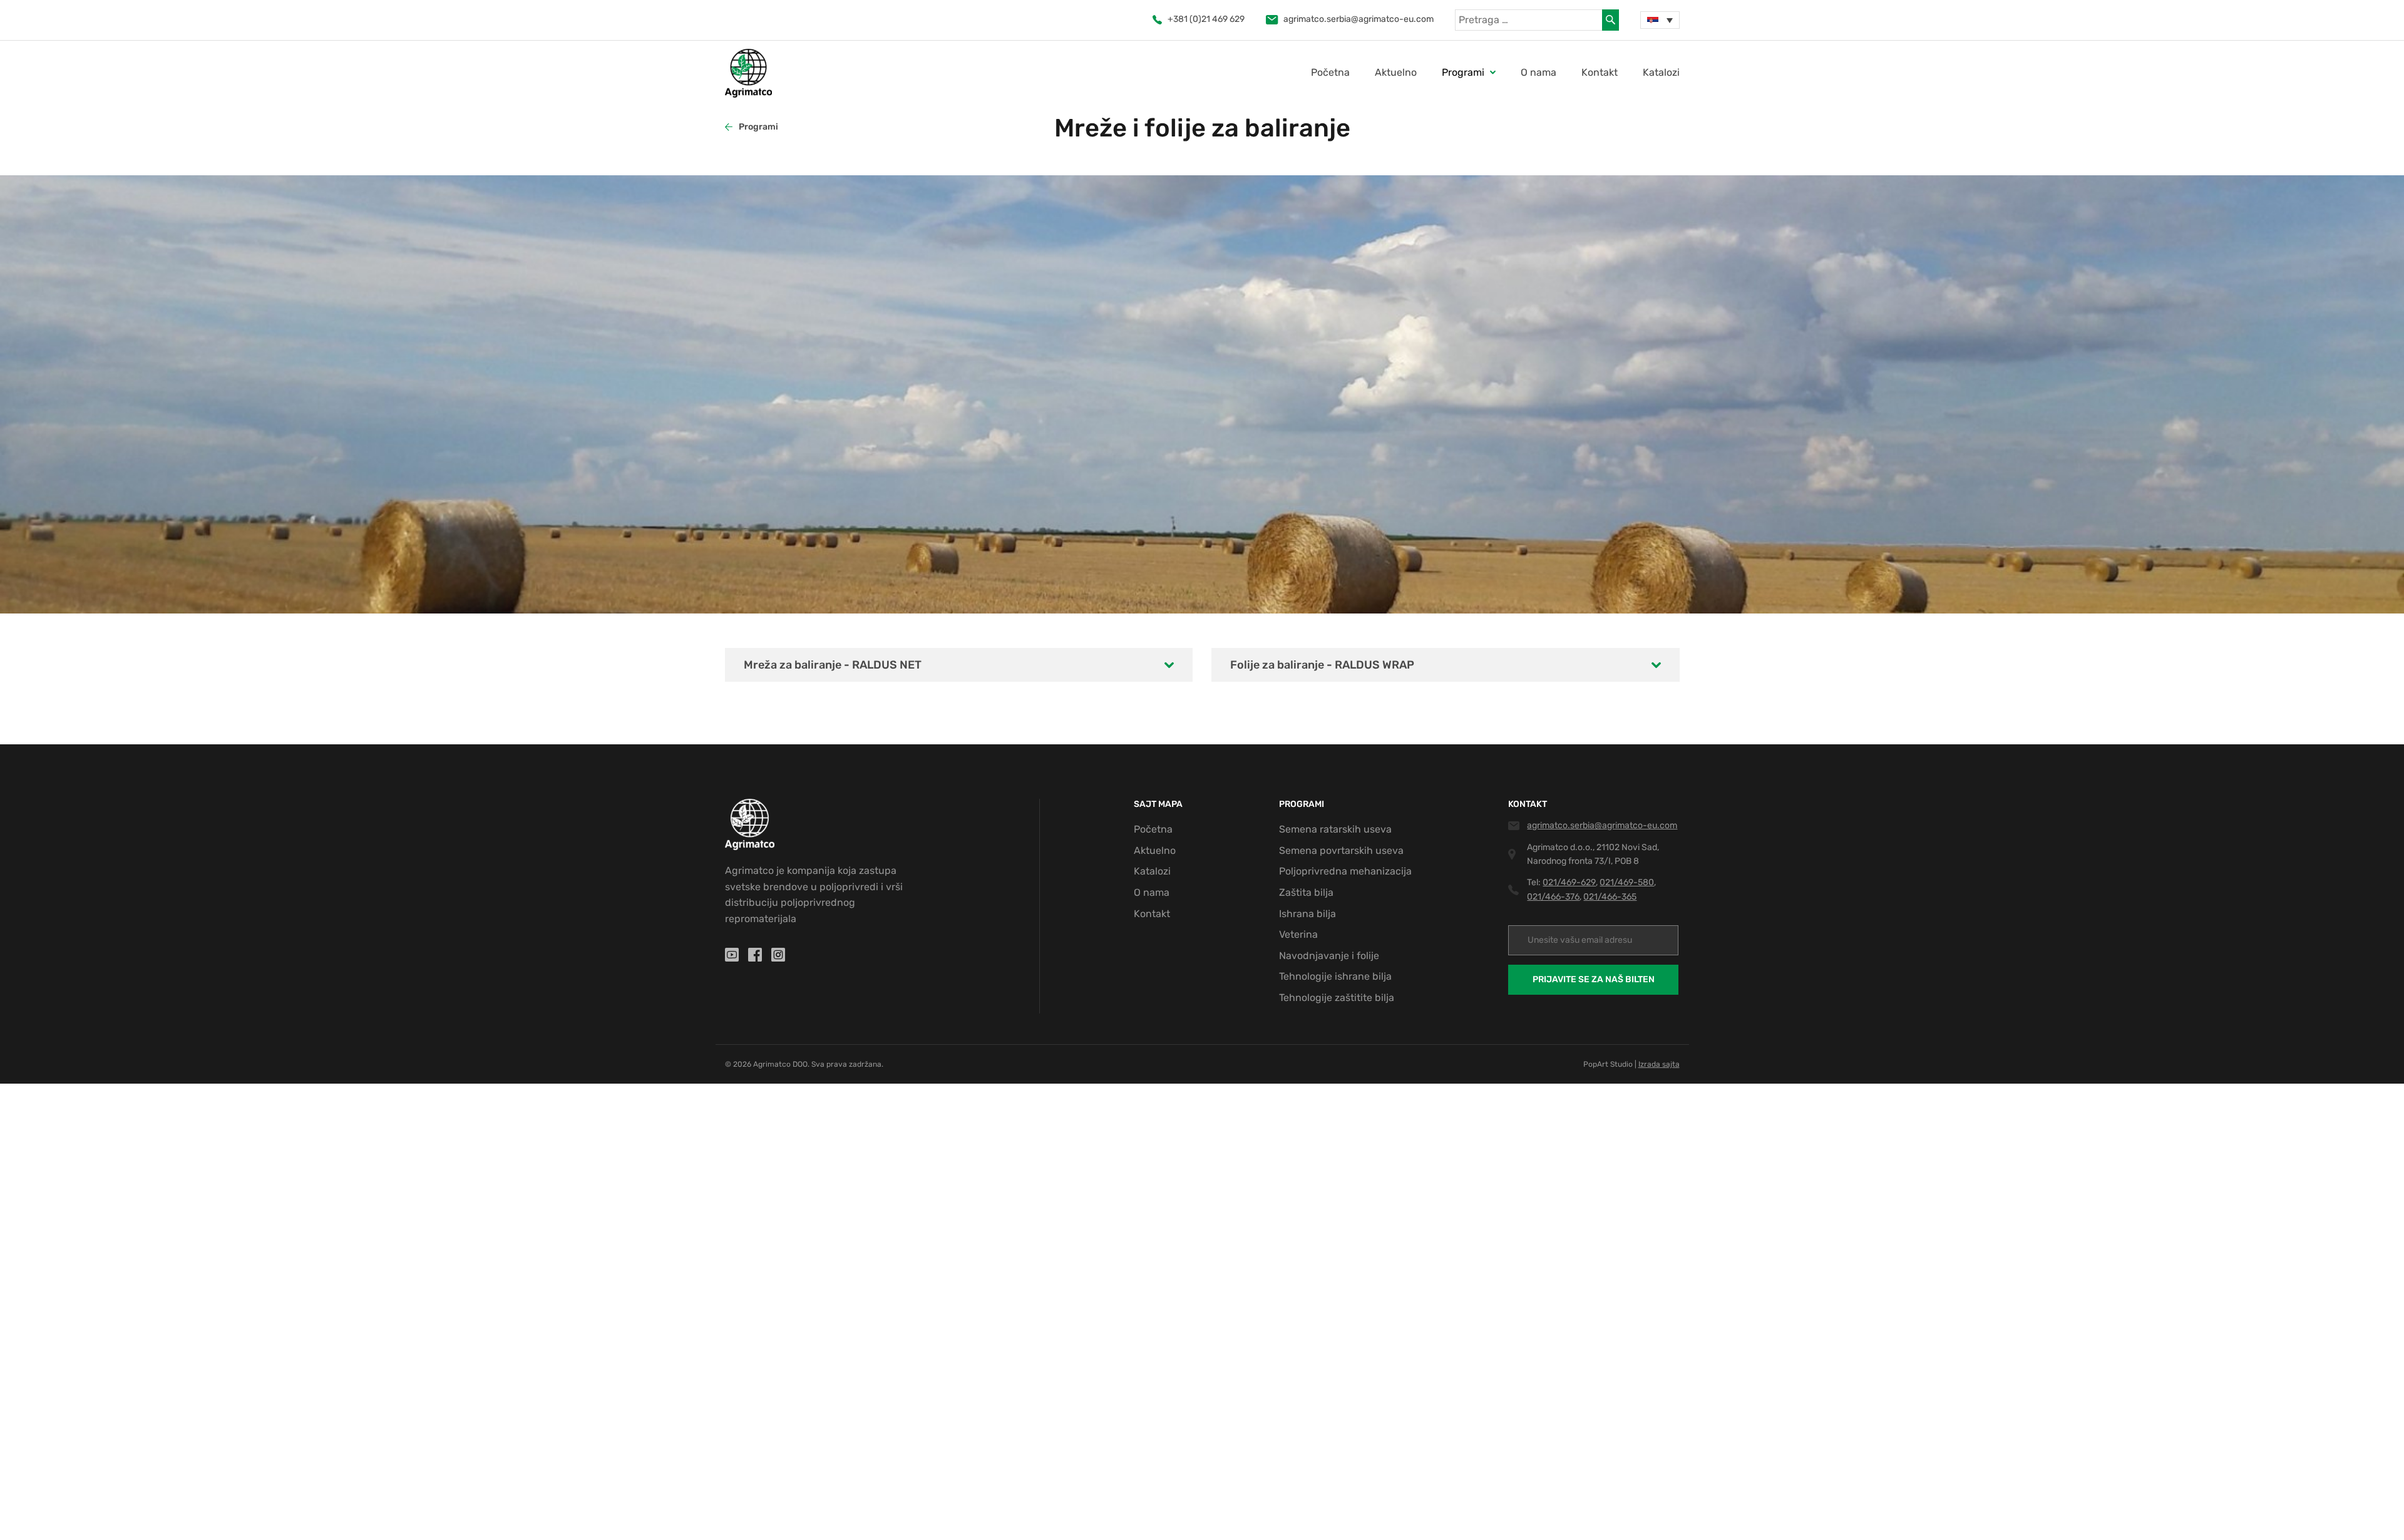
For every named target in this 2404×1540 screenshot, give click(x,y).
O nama (1538, 72)
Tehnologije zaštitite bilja (1337, 998)
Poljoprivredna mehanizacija (1345, 871)
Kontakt (1600, 72)
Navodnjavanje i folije (1329, 956)
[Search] (1610, 20)
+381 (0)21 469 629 (1206, 19)
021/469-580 (1627, 882)
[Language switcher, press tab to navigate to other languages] (1660, 20)
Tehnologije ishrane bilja (1335, 976)
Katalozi (1661, 72)
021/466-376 (1553, 897)
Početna (1330, 72)
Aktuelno (1396, 72)
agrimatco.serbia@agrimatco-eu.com (1359, 19)
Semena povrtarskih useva (1341, 850)
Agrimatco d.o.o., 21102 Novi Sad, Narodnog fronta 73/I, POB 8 (1593, 854)
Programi (758, 127)
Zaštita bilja (1306, 892)
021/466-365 (1610, 897)
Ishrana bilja (1307, 914)
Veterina (1298, 934)
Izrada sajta (1659, 1064)
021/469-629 (1569, 882)
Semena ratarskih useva (1335, 829)
